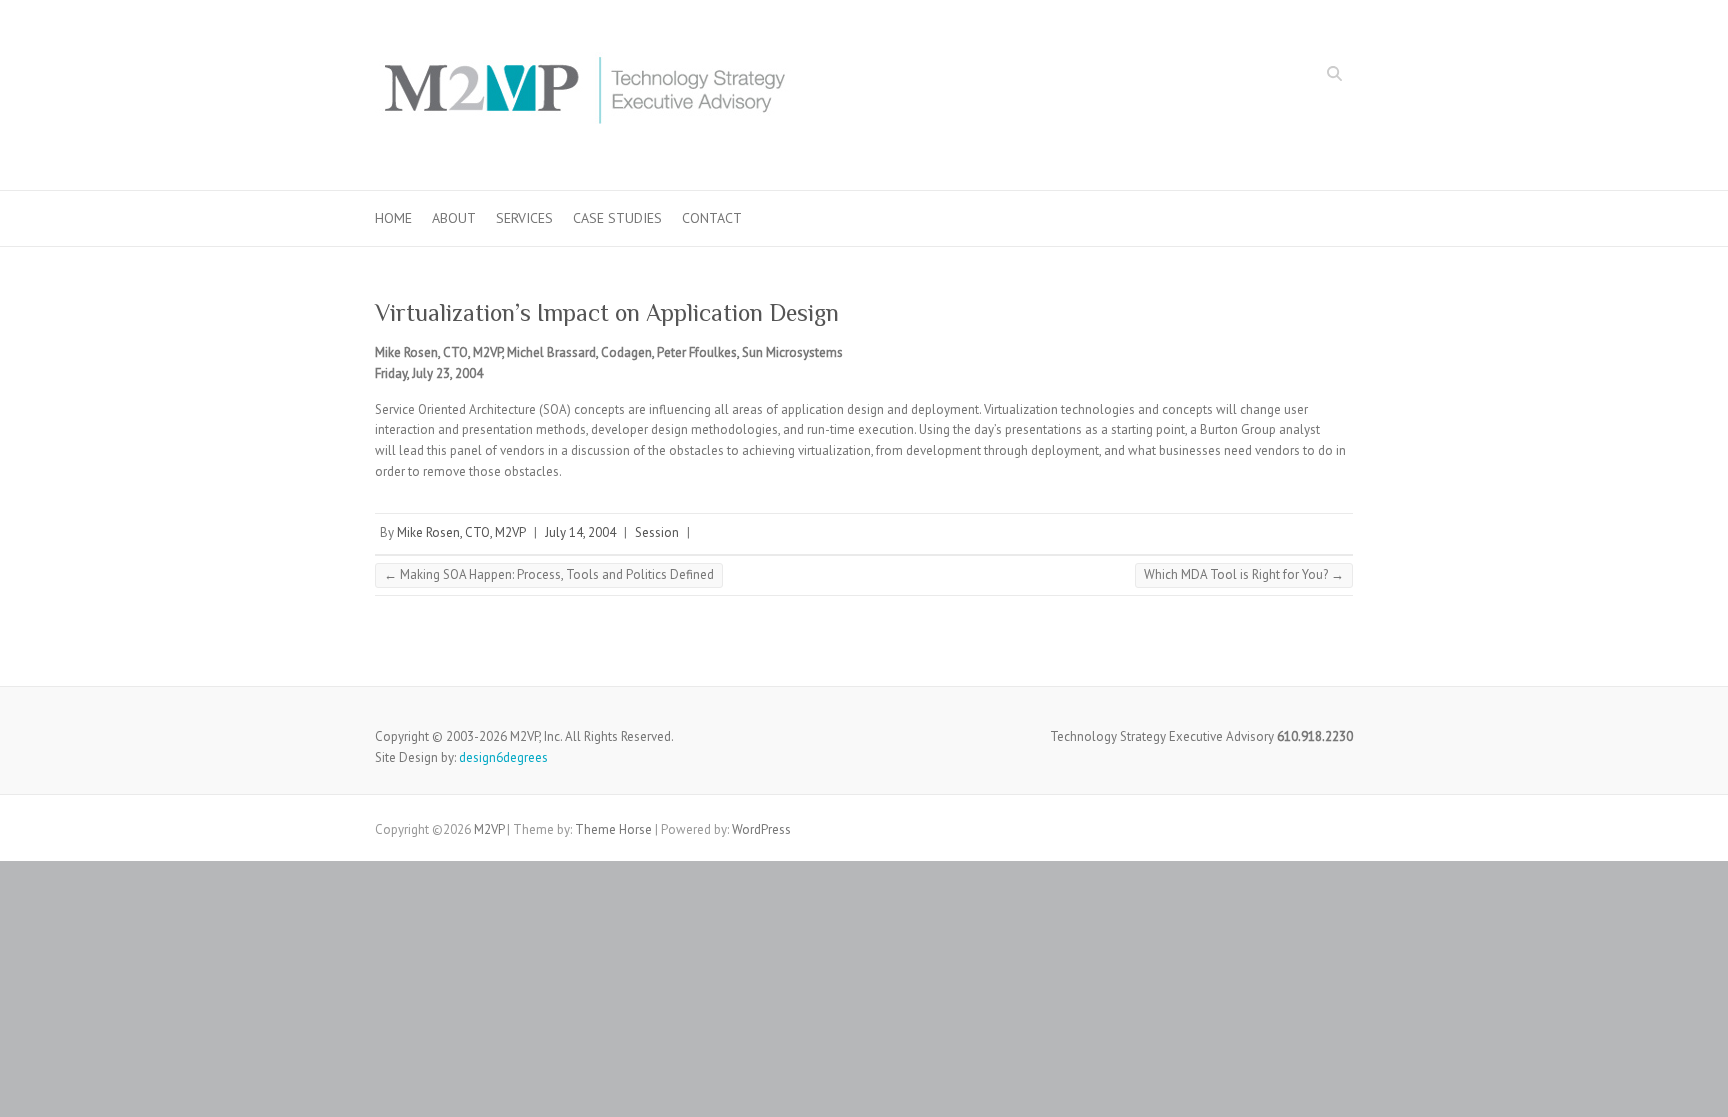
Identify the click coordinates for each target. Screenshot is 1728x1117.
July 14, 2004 (580, 532)
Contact (712, 218)
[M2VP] (583, 95)
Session (657, 532)
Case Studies (617, 218)
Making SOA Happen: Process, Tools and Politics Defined (549, 574)
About (454, 218)
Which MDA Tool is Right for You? (1244, 574)
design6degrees (503, 757)
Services (524, 218)
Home (393, 218)
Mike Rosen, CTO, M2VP (461, 532)
